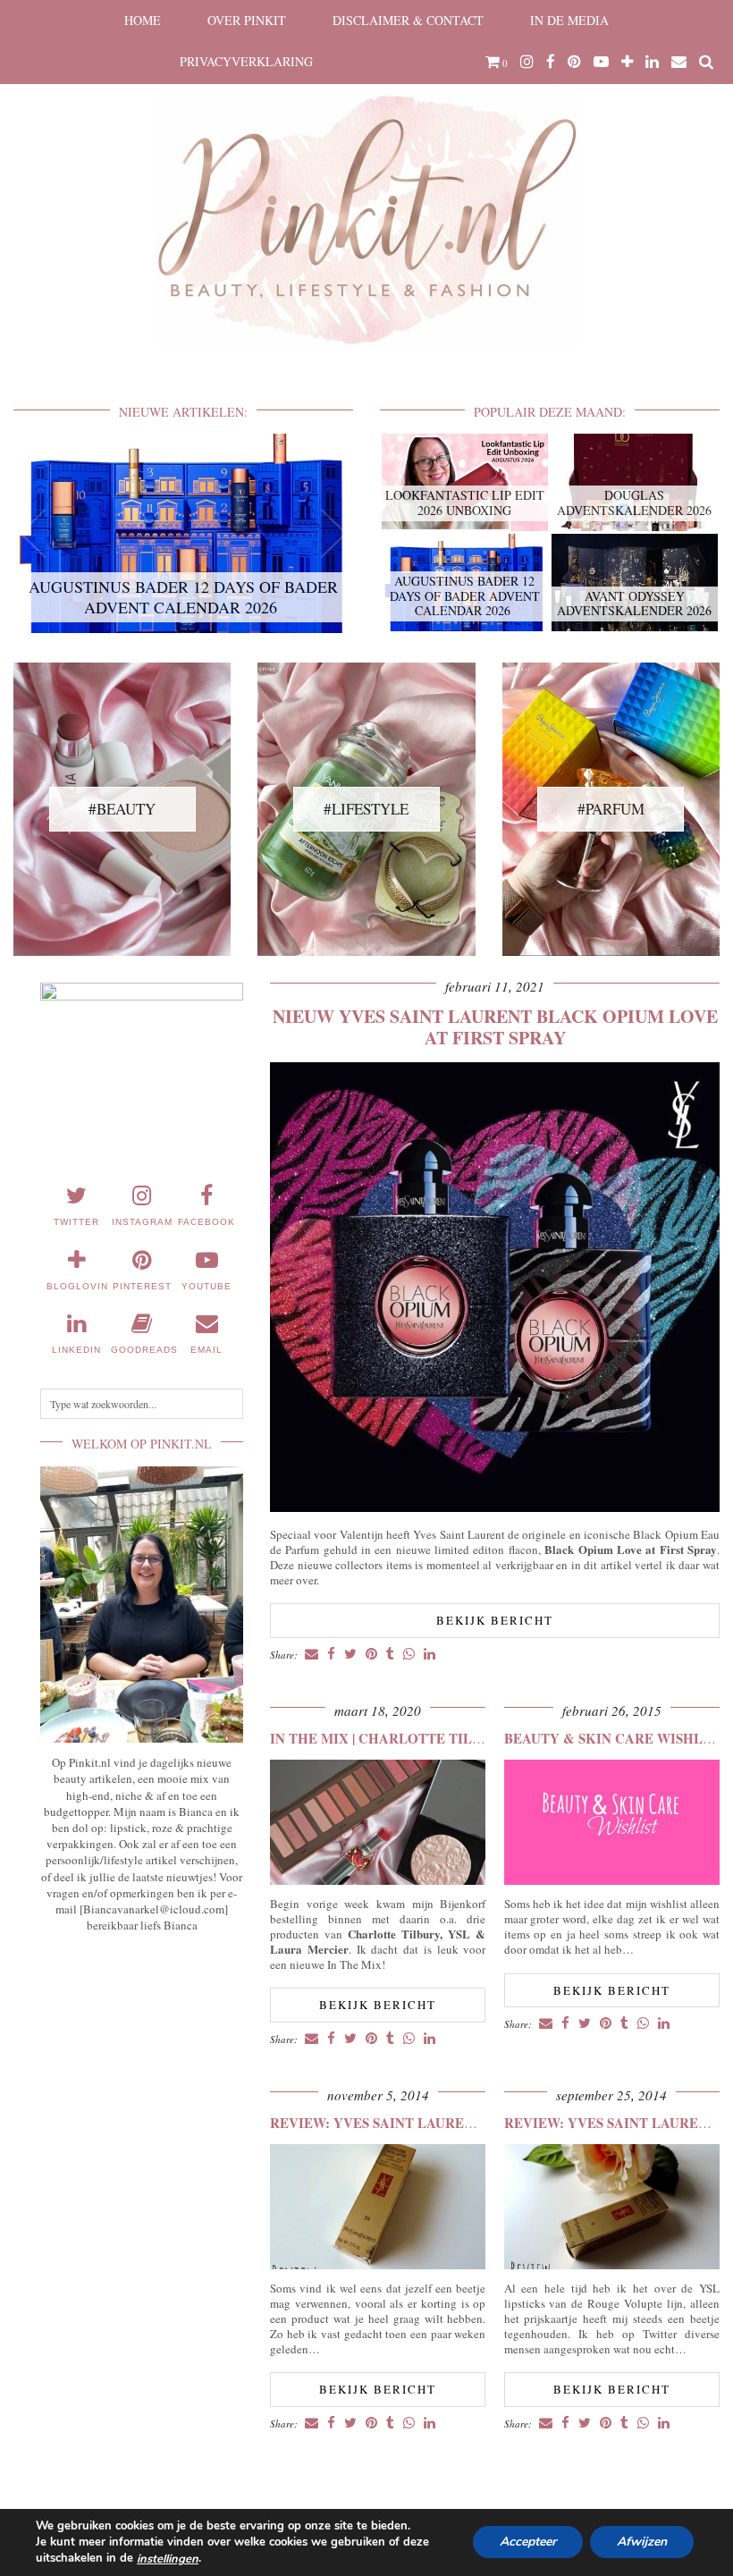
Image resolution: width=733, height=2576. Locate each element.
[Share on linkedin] (430, 1655)
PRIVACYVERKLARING (246, 61)
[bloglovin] (627, 62)
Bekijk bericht (495, 1620)
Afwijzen (642, 2542)
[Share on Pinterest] (371, 1655)
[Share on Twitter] (350, 1655)
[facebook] (551, 62)
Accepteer (528, 2542)
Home (143, 20)
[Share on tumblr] (390, 1655)
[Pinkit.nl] (366, 185)
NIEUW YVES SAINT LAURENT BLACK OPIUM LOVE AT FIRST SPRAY (495, 1027)
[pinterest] (574, 62)
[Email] (679, 62)
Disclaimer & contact (408, 20)
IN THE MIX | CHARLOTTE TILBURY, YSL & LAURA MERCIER (473, 1738)
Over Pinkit (247, 20)
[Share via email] (312, 1655)
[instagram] (527, 62)
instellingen (168, 2559)
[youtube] (601, 62)
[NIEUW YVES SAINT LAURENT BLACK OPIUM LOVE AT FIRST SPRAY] (495, 1507)
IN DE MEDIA (569, 20)
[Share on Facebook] (331, 1655)
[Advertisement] (142, 2057)
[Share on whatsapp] (409, 1655)
